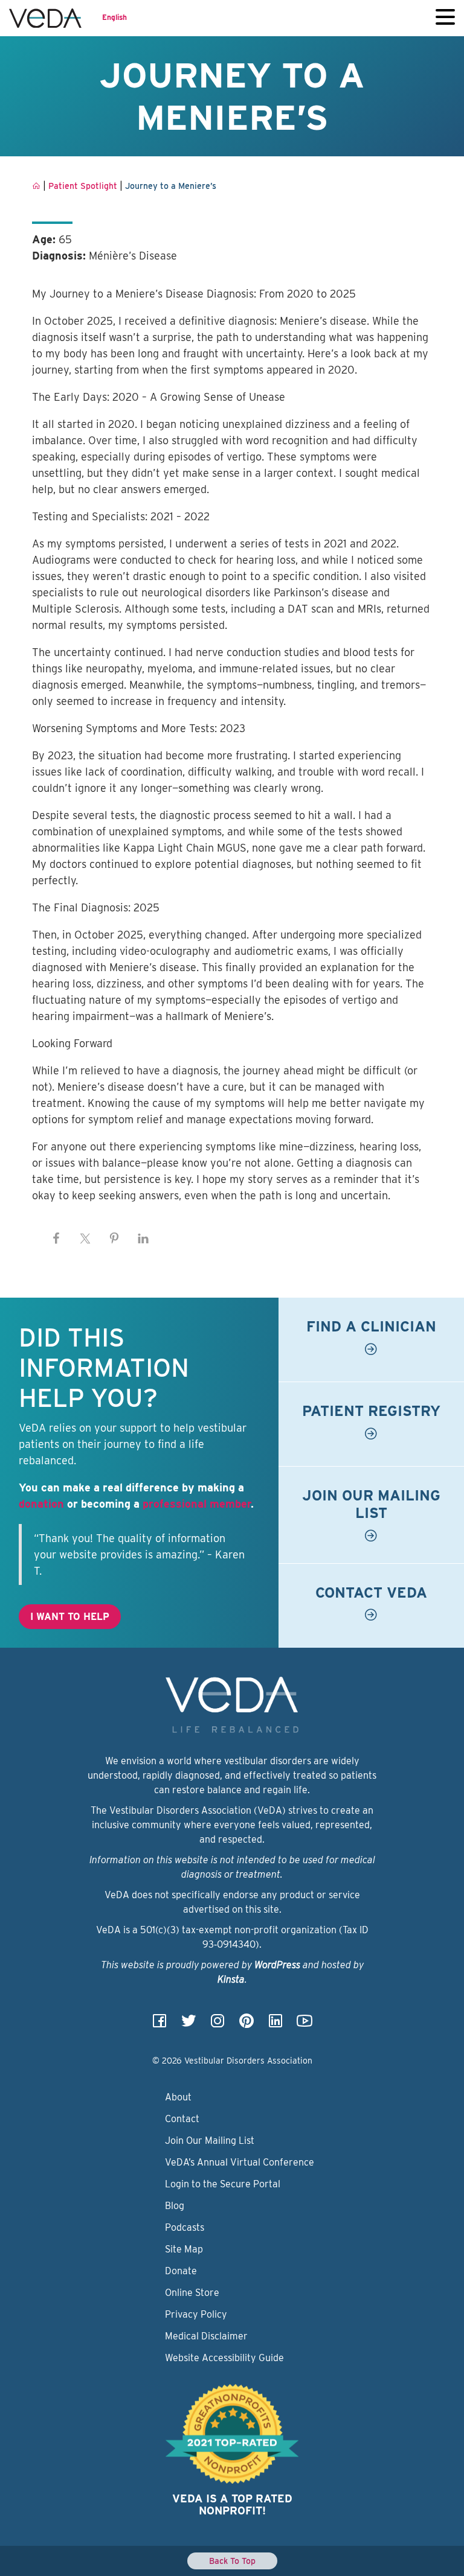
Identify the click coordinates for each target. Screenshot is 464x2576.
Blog (175, 2206)
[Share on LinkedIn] (143, 1239)
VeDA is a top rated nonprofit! (232, 2504)
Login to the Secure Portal (223, 2184)
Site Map (184, 2249)
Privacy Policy (196, 2314)
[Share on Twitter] (85, 1239)
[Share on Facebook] (56, 1239)
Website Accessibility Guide (224, 2358)
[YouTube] (304, 2025)
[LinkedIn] (275, 2025)
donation (41, 1504)
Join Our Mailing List (210, 2141)
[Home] (45, 18)
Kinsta (231, 1979)
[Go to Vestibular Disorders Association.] (36, 186)
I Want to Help (70, 1617)
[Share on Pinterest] (114, 1239)
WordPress (277, 1965)
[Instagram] (217, 2025)
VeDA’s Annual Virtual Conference (240, 2162)
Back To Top (232, 2561)
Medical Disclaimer (206, 2336)
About (178, 2097)
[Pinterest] (246, 2025)
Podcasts (185, 2227)
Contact (182, 2119)
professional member (197, 1504)
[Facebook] (159, 2025)
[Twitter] (188, 2025)
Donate (181, 2271)
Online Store (192, 2293)
